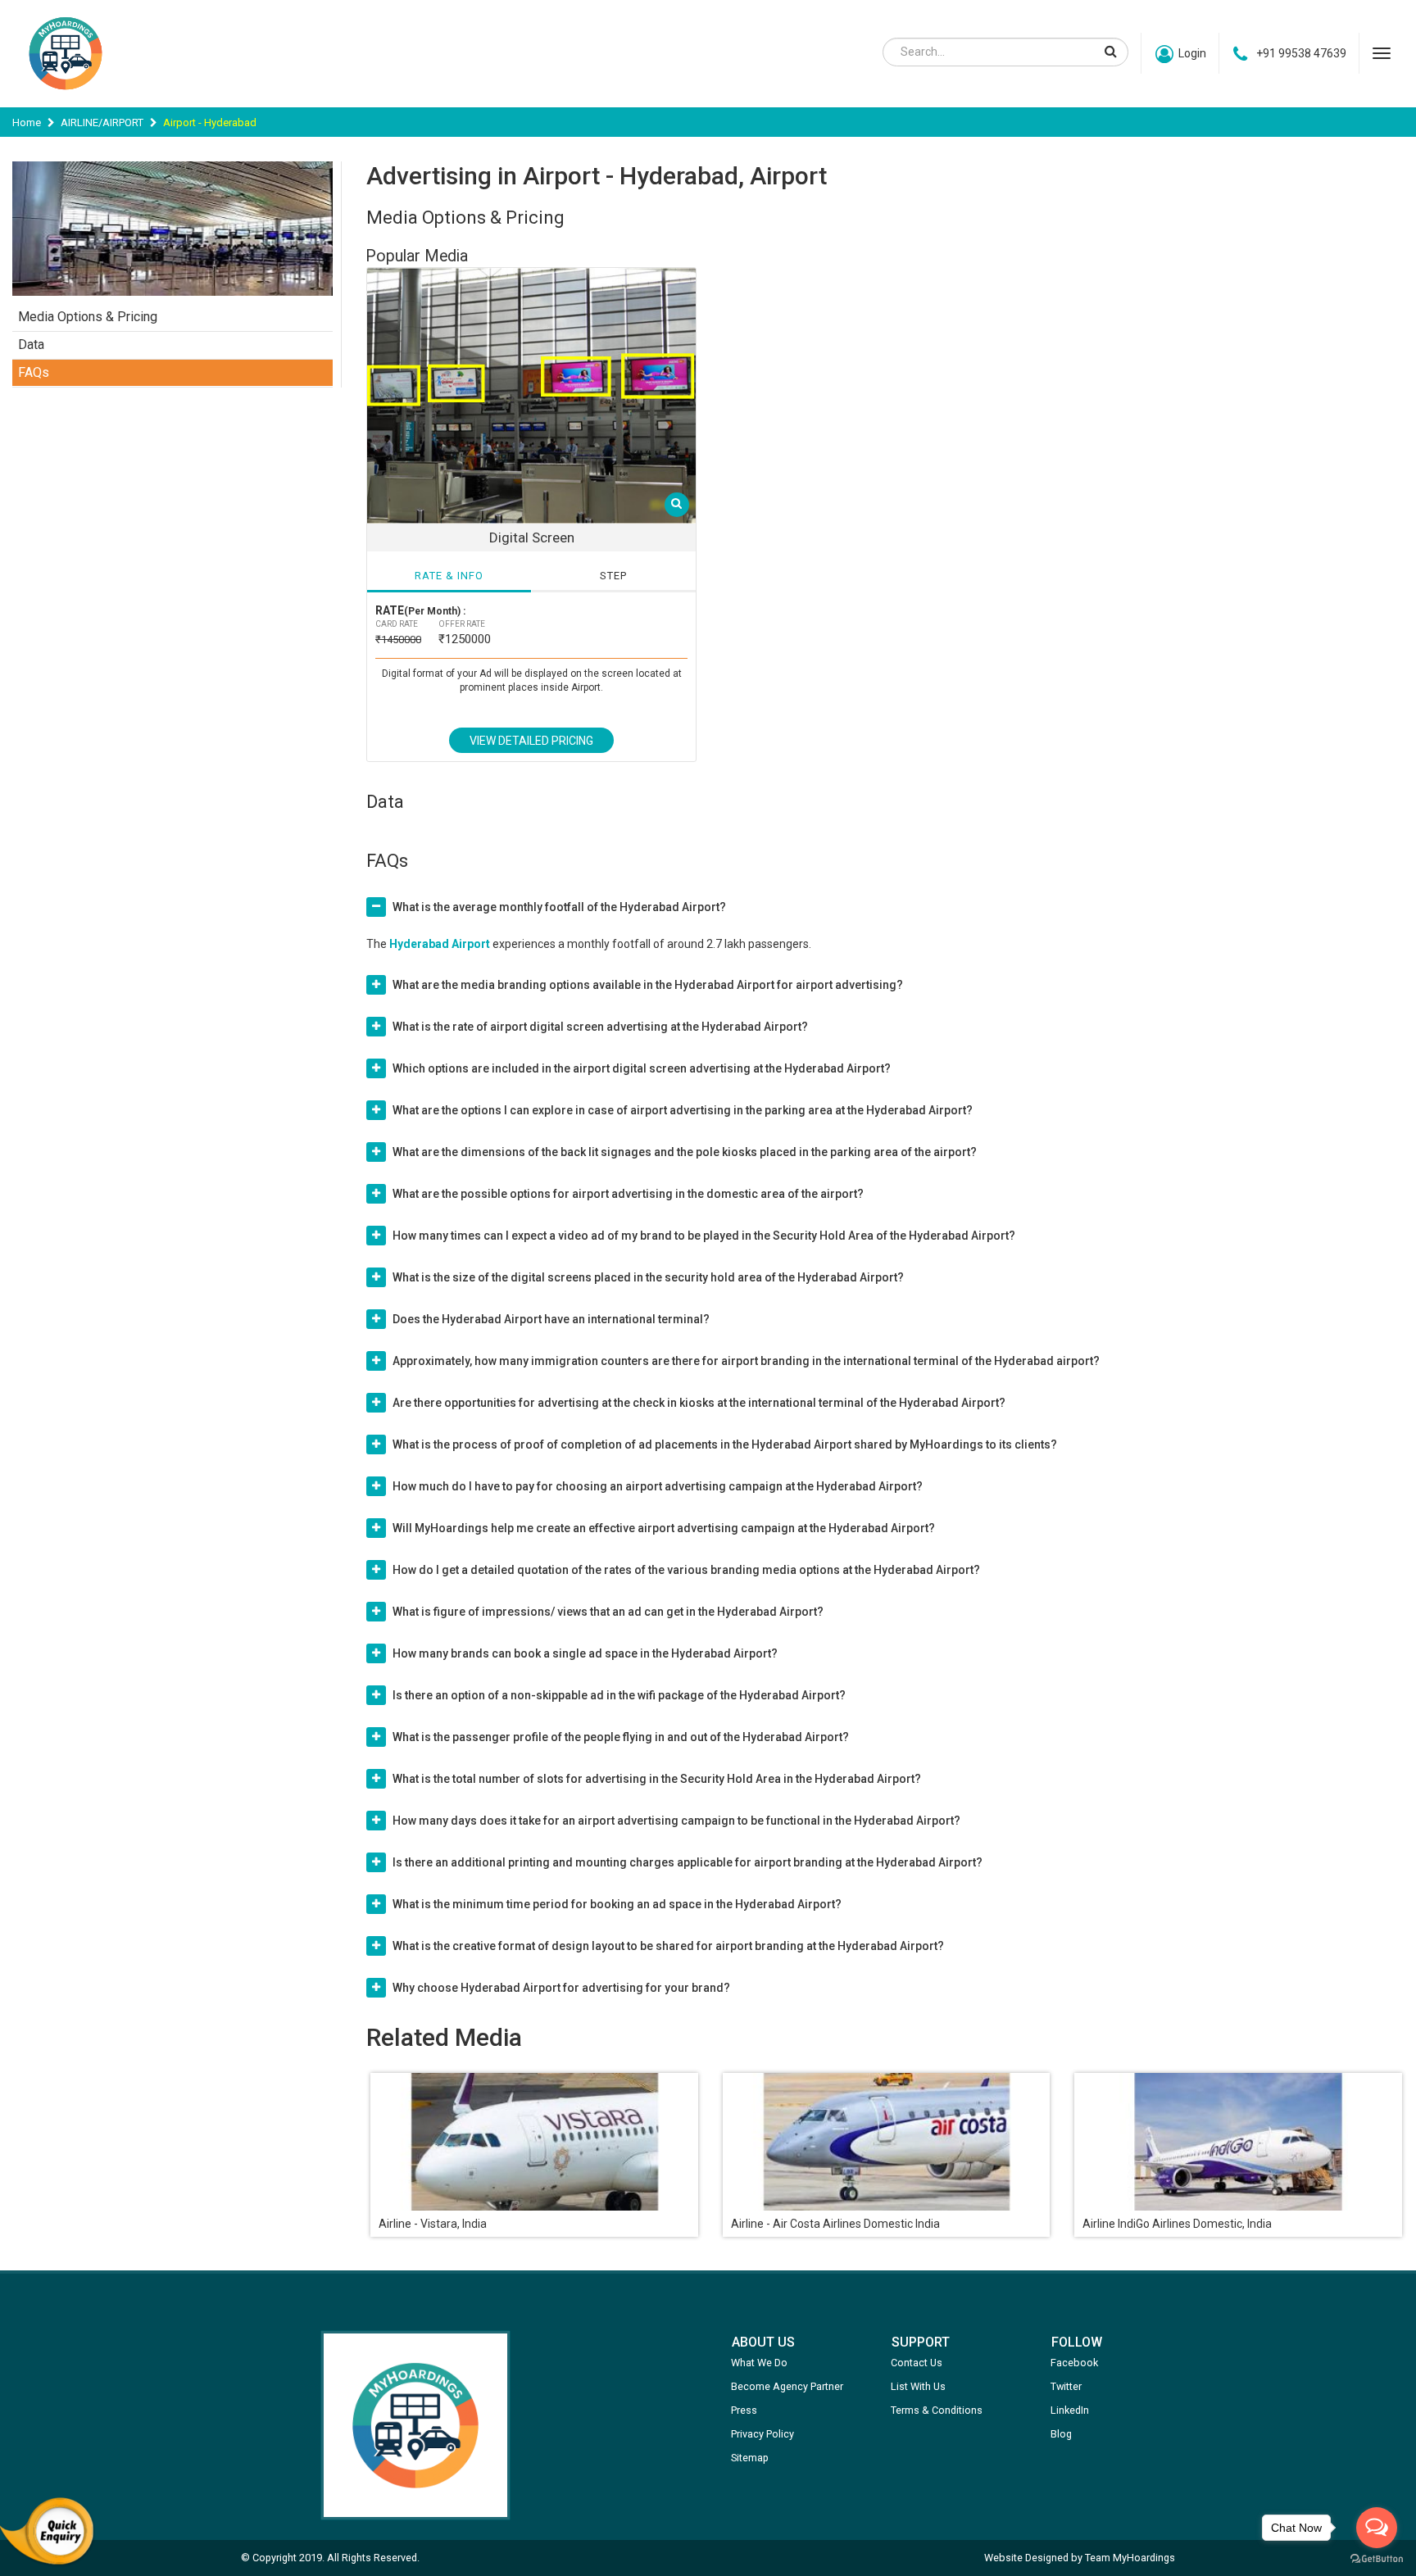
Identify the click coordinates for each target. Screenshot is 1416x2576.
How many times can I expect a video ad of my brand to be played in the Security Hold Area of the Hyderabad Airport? (704, 1236)
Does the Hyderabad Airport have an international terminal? (551, 1319)
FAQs (34, 372)
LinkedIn (1070, 2410)
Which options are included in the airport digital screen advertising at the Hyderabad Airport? (642, 1068)
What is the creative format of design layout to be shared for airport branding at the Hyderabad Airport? (668, 1946)
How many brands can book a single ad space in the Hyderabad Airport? (585, 1653)
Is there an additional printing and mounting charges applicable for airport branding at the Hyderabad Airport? (688, 1862)
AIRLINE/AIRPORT (102, 122)
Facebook (1074, 2363)
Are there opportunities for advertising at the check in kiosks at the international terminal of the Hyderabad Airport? (699, 1403)
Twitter (1066, 2386)
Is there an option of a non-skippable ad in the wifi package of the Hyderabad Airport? (619, 1695)
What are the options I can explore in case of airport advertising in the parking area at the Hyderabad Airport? (683, 1110)
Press (744, 2410)
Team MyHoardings (1130, 2558)
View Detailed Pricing (531, 741)
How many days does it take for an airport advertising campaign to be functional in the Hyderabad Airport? (676, 1821)
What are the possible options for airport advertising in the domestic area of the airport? (628, 1194)
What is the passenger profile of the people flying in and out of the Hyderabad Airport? (621, 1737)
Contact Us (917, 2363)
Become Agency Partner (787, 2386)
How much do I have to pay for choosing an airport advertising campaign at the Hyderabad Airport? (658, 1486)
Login (1192, 53)
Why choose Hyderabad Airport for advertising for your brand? (561, 1988)
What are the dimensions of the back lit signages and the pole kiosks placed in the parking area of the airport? (685, 1152)
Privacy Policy (762, 2434)
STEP (613, 576)
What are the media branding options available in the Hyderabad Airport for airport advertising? (648, 985)
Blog (1061, 2434)
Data (31, 345)
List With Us (918, 2386)
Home (27, 122)
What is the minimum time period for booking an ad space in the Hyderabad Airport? (617, 1904)
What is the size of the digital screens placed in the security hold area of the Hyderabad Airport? (648, 1277)
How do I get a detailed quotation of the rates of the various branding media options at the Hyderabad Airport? (686, 1570)
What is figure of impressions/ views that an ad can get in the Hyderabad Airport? (608, 1612)
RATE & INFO (449, 576)
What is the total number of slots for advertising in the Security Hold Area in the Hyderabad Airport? (657, 1779)
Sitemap (750, 2458)
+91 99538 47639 (1301, 53)
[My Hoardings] (66, 98)
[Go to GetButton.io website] (1377, 2559)
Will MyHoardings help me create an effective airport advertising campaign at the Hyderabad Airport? (664, 1528)
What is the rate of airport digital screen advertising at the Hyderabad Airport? (600, 1027)
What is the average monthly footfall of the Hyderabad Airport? (559, 907)
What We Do (759, 2363)
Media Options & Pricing (88, 317)
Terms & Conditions (937, 2410)
